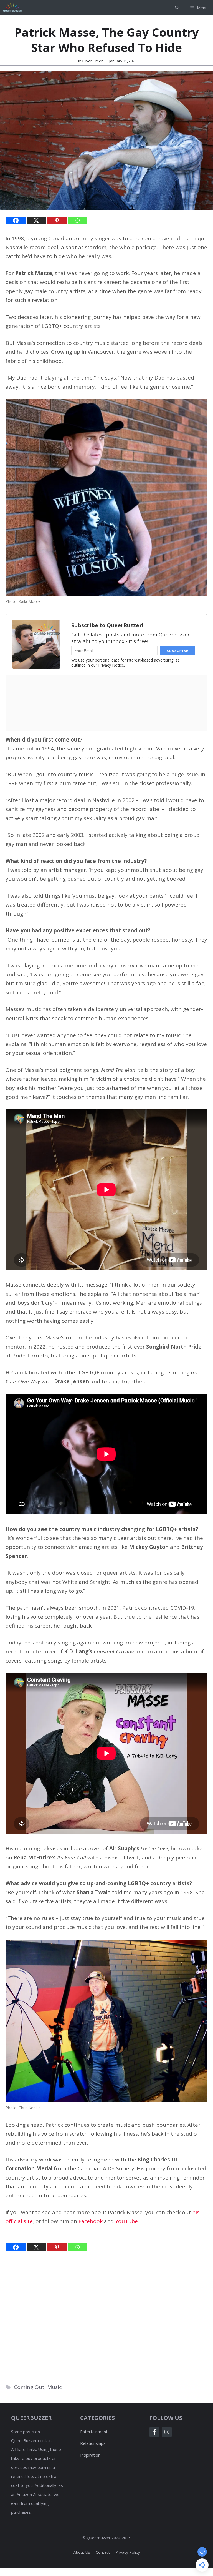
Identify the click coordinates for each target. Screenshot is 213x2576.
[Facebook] (16, 220)
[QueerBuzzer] (12, 8)
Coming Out (29, 2387)
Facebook (91, 2221)
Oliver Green (93, 61)
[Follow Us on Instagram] (167, 2432)
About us (82, 2552)
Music (54, 2387)
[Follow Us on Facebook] (154, 2432)
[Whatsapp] (77, 220)
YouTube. (127, 2221)
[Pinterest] (57, 220)
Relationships (93, 2443)
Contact (103, 2552)
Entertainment (94, 2432)
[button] (177, 8)
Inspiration (90, 2455)
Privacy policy (128, 2552)
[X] (36, 220)
